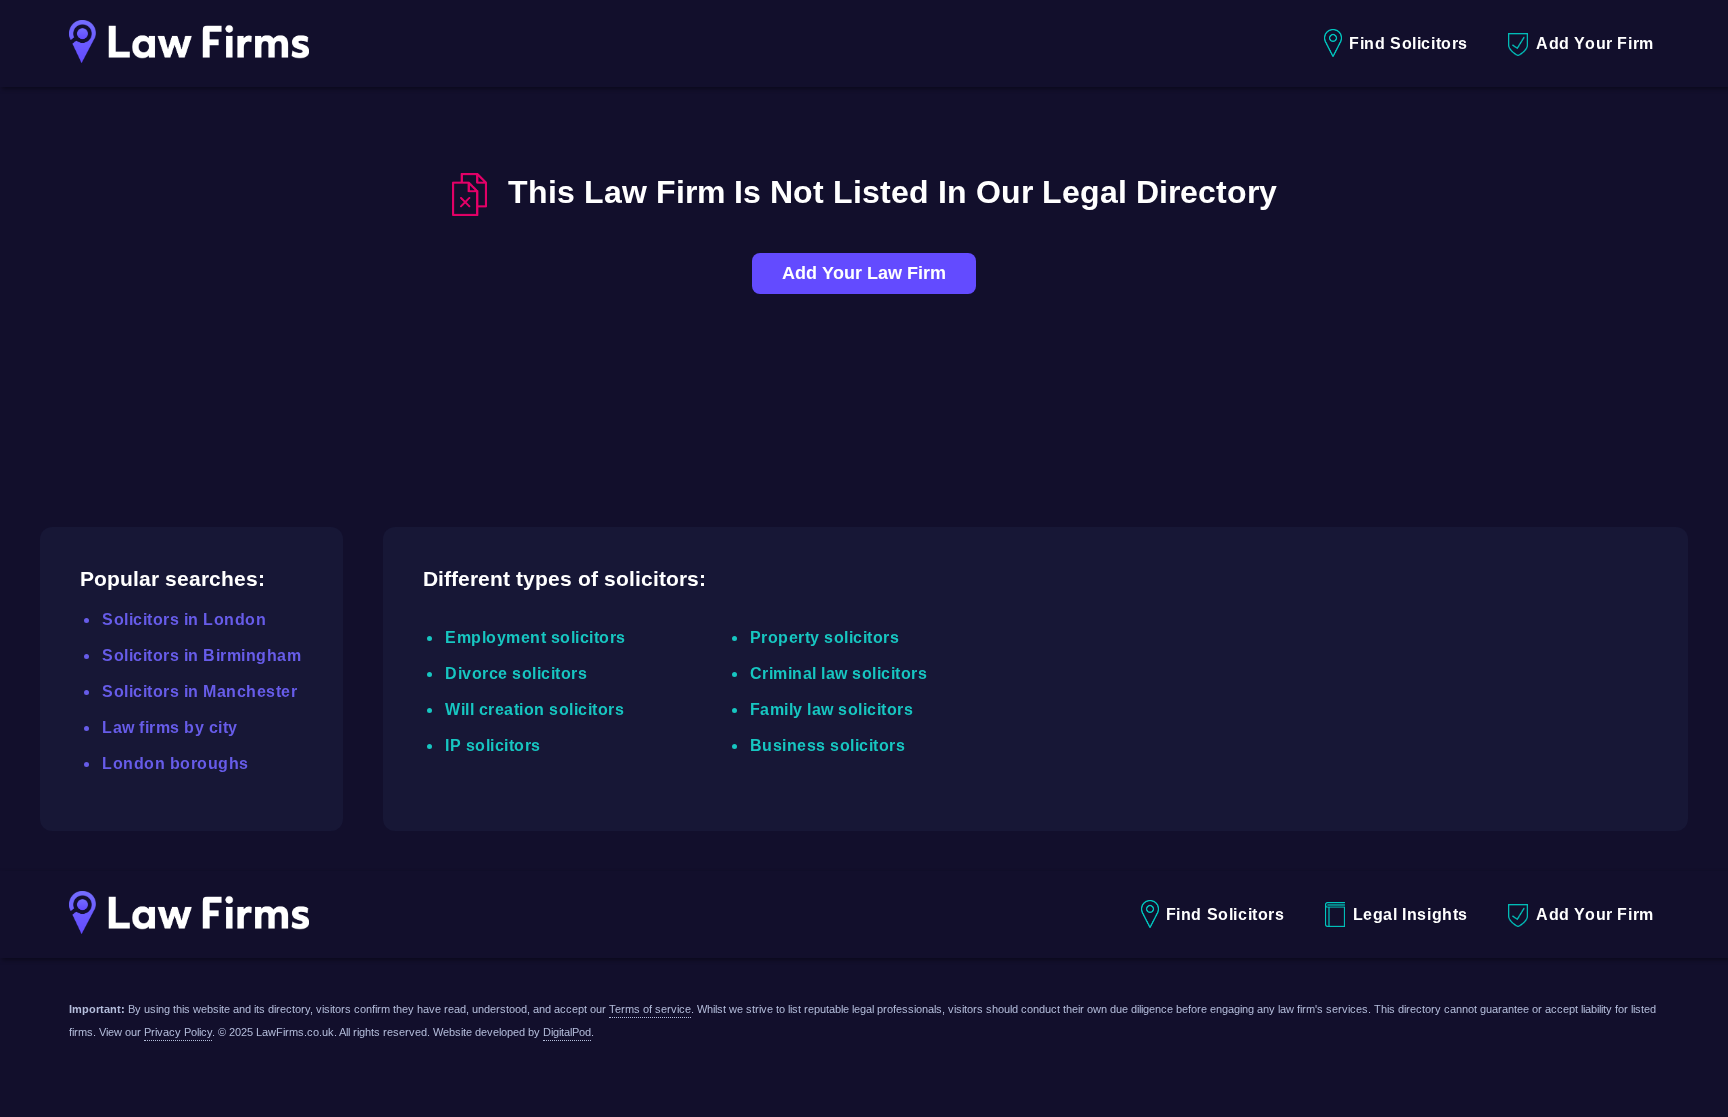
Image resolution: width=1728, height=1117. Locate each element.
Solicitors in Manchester (199, 691)
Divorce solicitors (516, 673)
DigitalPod (567, 1032)
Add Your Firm (1595, 43)
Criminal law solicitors (839, 673)
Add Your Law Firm (864, 273)
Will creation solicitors (534, 709)
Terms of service (650, 1009)
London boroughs (175, 763)
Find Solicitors (1408, 43)
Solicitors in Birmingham (201, 655)
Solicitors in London (184, 619)
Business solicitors (828, 745)
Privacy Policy (178, 1032)
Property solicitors (825, 637)
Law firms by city (170, 727)
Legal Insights (1410, 914)
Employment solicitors (535, 637)
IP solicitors (493, 745)
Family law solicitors (832, 709)
